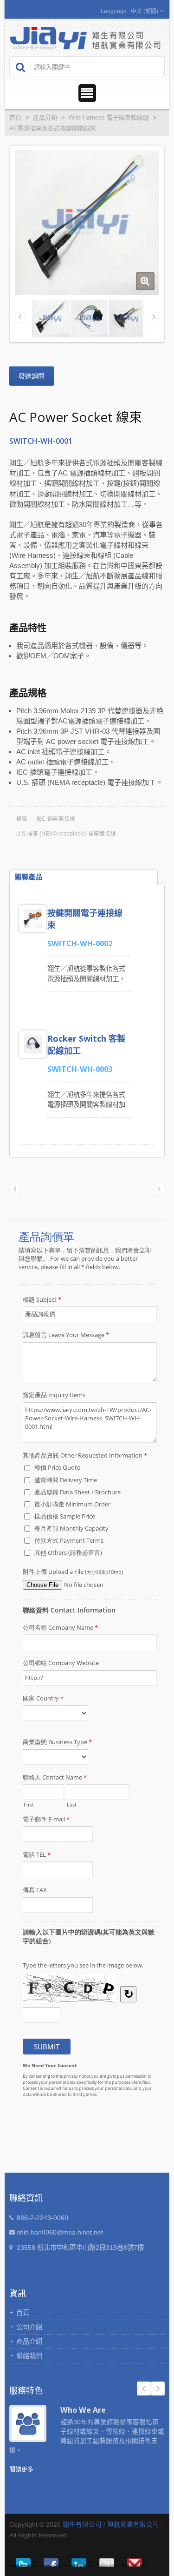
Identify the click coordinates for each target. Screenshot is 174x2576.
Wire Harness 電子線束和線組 (109, 117)
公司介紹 (29, 2327)
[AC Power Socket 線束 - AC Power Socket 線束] (145, 281)
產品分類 (45, 117)
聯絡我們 (29, 2356)
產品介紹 (29, 2342)
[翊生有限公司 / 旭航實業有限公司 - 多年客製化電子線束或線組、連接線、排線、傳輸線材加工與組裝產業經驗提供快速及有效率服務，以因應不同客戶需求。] (86, 37)
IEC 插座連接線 (56, 819)
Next (158, 2389)
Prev (144, 2389)
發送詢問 (32, 376)
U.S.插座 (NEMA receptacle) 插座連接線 (66, 834)
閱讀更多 (21, 2469)
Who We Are (83, 2410)
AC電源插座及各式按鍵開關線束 (53, 128)
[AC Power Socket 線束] (89, 318)
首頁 (15, 117)
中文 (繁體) (145, 11)
